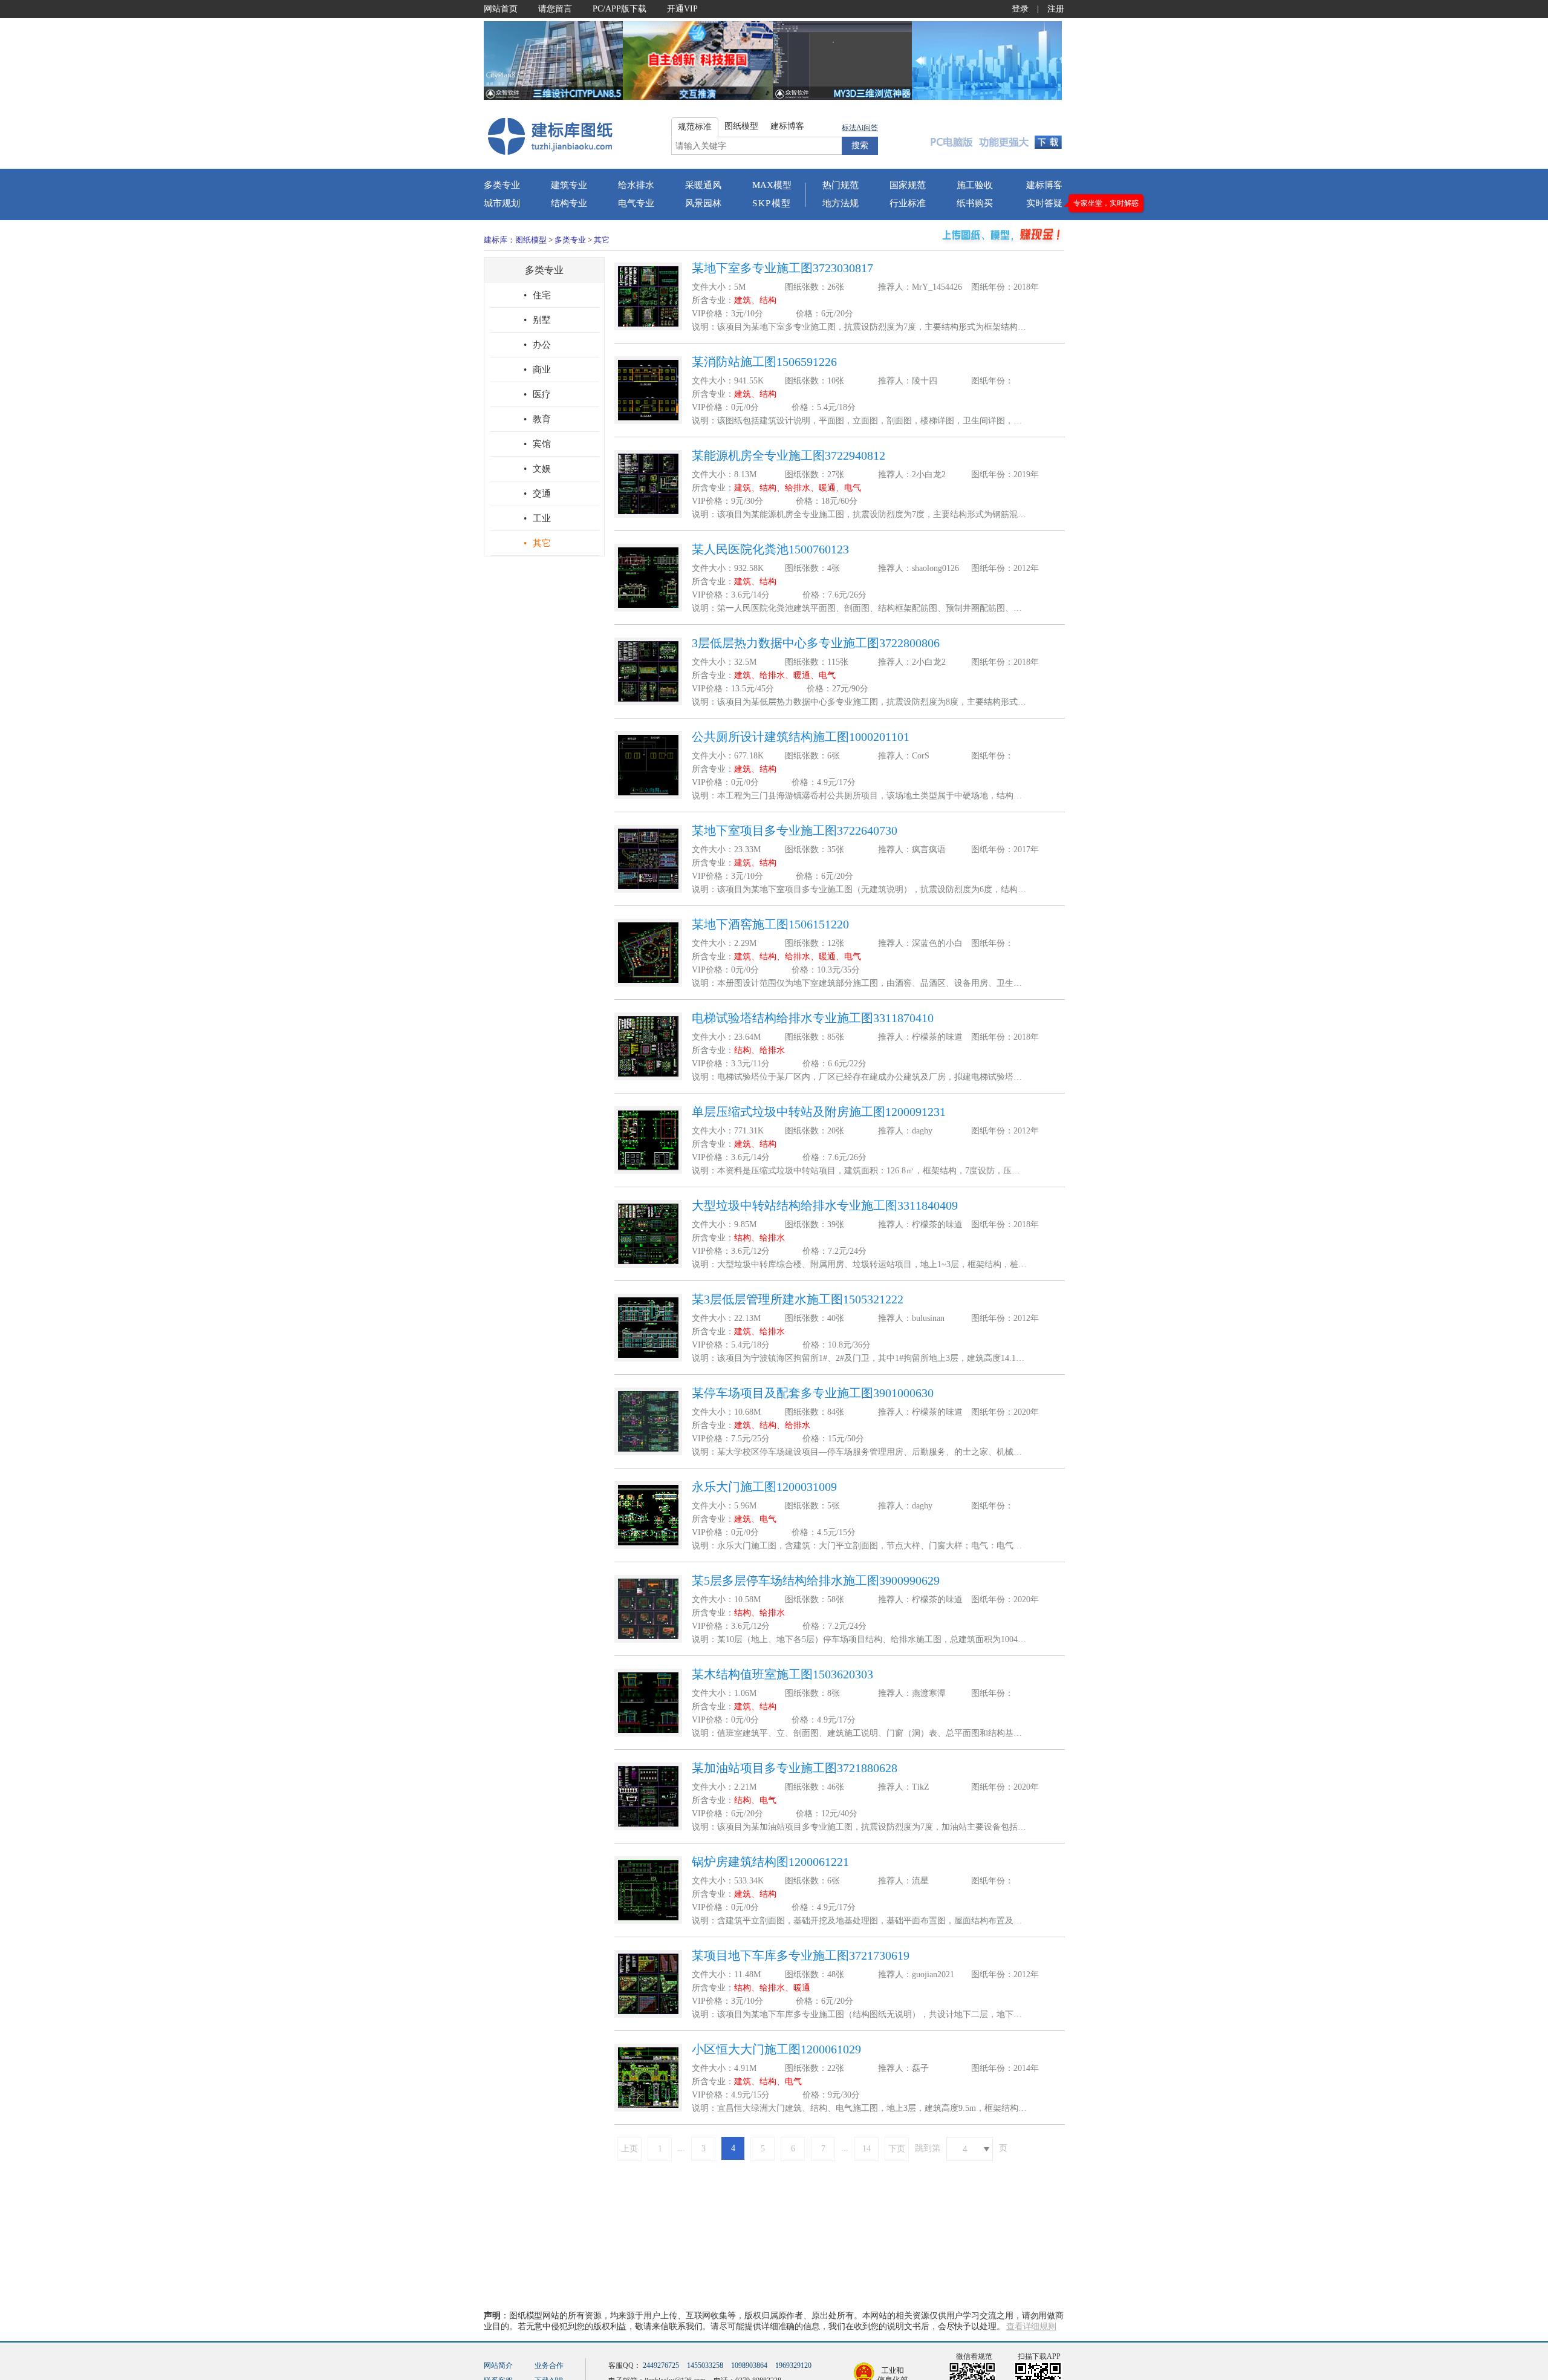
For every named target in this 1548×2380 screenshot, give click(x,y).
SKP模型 (772, 203)
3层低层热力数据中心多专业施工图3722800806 (816, 643)
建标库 (496, 240)
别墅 (537, 320)
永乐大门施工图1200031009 (764, 1487)
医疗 (537, 394)
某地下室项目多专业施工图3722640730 (795, 830)
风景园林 (703, 203)
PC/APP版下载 (620, 9)
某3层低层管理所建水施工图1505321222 (798, 1299)
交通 (537, 494)
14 (867, 2149)
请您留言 (555, 9)
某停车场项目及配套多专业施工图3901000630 (813, 1393)
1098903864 (749, 2365)
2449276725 (661, 2365)
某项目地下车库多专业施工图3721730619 (801, 1955)
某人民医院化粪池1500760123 (770, 549)
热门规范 (841, 185)
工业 (537, 518)
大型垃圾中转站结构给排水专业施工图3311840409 (825, 1205)
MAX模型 (772, 185)
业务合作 (549, 2365)
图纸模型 (531, 240)
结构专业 (569, 203)
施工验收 (975, 185)
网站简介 (498, 2365)
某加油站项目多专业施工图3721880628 (795, 1768)
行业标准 (908, 203)
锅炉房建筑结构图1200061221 (770, 1862)
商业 (537, 370)
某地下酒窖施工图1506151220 (770, 924)
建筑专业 (569, 185)
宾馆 (537, 444)
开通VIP (682, 9)
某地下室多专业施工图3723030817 (782, 268)
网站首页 (501, 9)
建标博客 (1044, 185)
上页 (629, 2149)
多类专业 (502, 185)
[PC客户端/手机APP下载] (993, 135)
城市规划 (502, 203)
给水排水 (636, 185)
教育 (537, 419)
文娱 (537, 469)
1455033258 (705, 2365)
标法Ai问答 (860, 128)
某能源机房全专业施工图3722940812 (789, 455)
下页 (897, 2149)
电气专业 (636, 203)
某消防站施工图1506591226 (764, 362)
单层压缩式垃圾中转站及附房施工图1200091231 (819, 1112)
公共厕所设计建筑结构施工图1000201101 (801, 737)
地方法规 (841, 203)
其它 (602, 240)
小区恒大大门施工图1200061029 (776, 2049)
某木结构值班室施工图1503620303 (782, 1674)
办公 (537, 345)
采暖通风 (703, 185)
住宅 (537, 295)
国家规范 (908, 185)
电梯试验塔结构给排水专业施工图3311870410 (813, 1018)
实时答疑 (1044, 203)
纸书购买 (975, 203)
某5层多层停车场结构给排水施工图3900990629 (816, 1580)
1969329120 (793, 2365)
